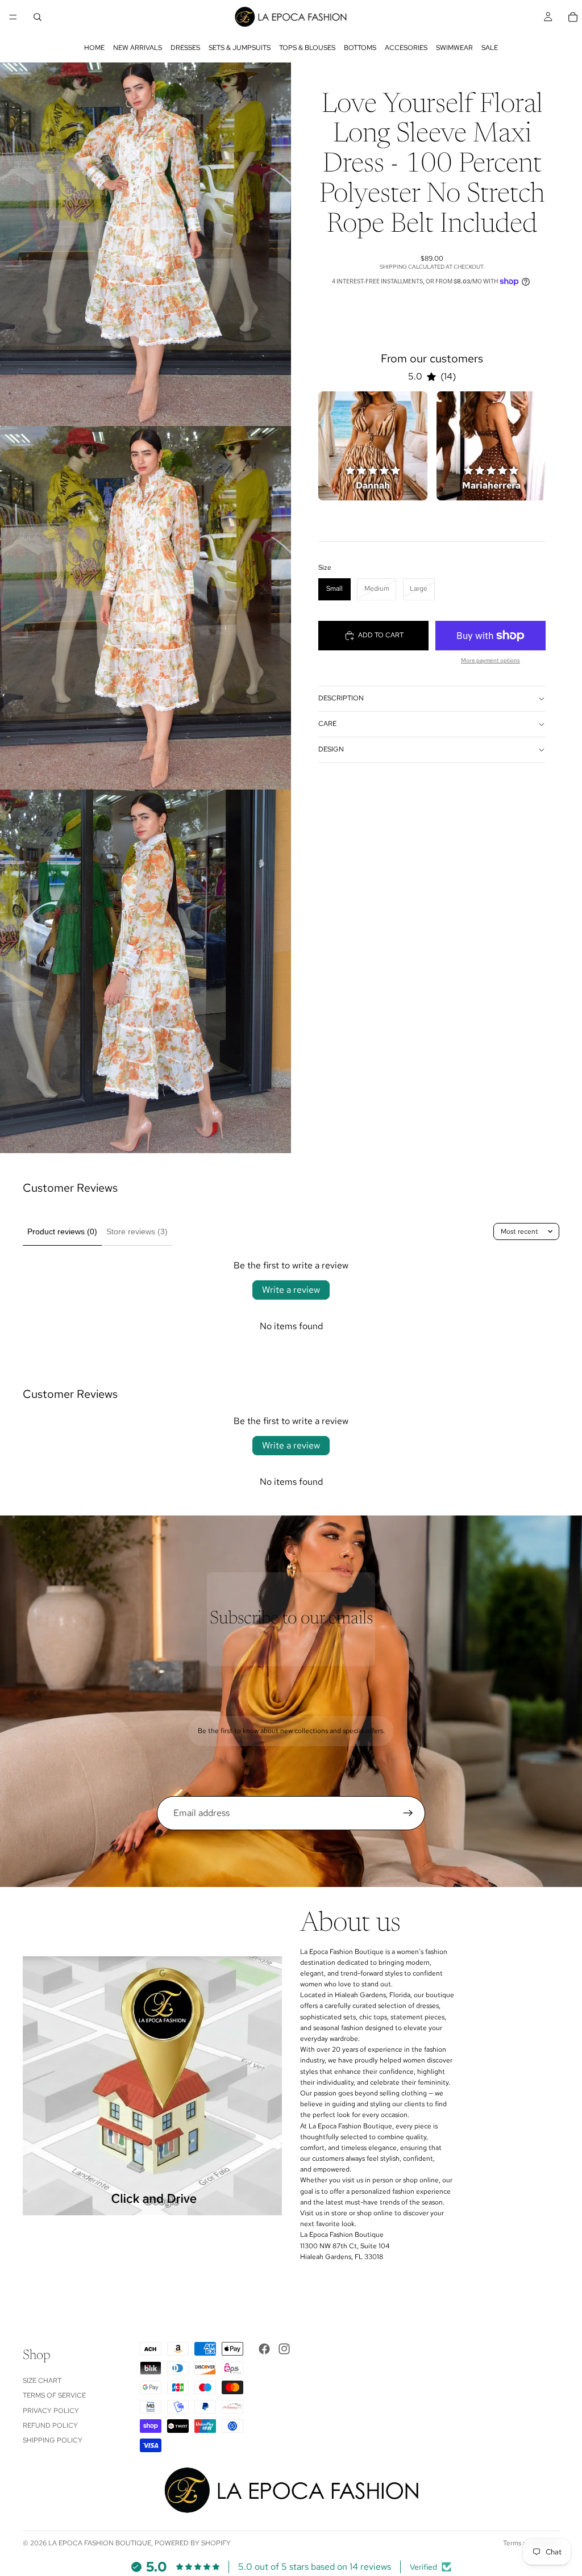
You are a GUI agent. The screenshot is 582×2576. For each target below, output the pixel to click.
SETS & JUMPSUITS (240, 48)
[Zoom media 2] (145, 608)
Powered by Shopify (193, 2543)
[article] (373, 446)
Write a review (291, 1290)
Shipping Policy (53, 2440)
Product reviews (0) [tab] (62, 1231)
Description (341, 698)
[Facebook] (264, 2349)
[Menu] (13, 17)
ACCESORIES (406, 48)
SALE (490, 48)
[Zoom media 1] (145, 244)
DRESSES (185, 48)
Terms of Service (54, 2395)
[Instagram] (284, 2349)
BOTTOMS (360, 48)
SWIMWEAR (454, 48)
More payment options (490, 660)
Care (327, 724)
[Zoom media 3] (145, 971)
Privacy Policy (51, 2411)
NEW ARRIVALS (138, 48)
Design (331, 749)
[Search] (38, 17)
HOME (94, 48)
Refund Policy (50, 2425)
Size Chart (42, 2381)
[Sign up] (408, 1813)
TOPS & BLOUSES (307, 48)
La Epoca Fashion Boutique (100, 2543)
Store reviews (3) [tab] (137, 1231)
